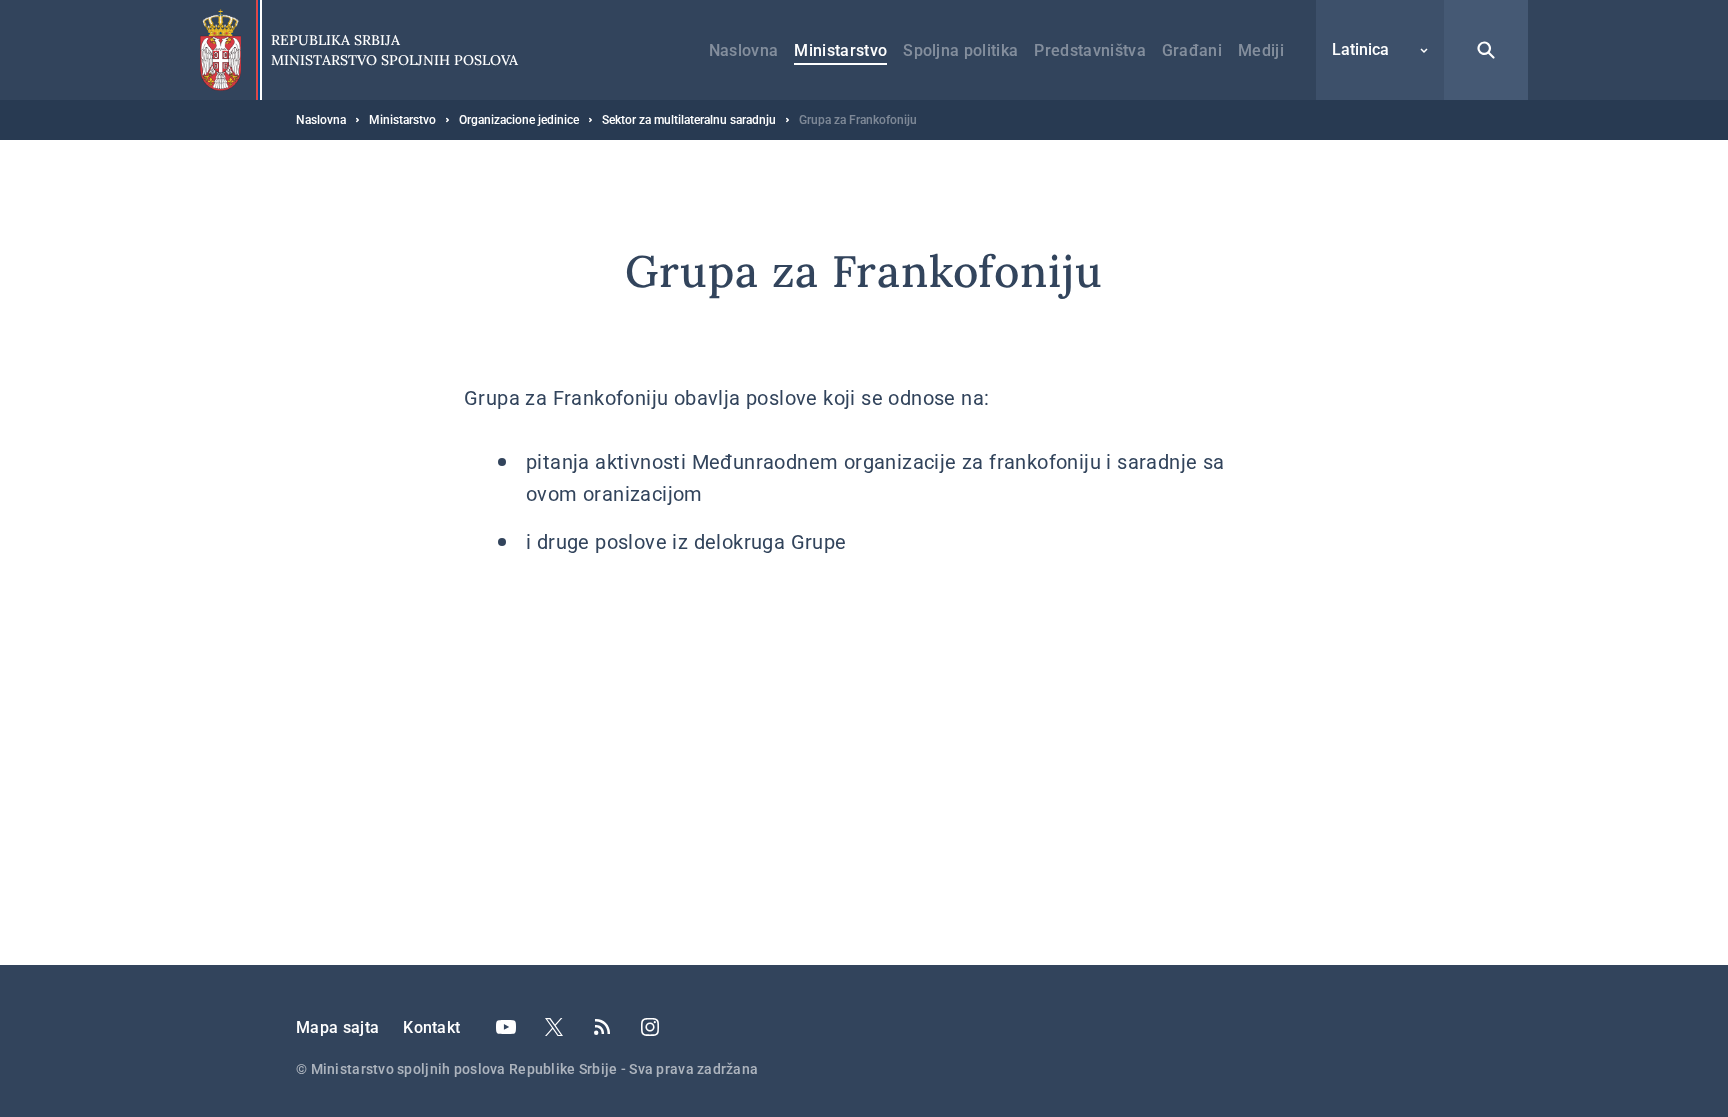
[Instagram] (650, 1027)
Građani (1192, 50)
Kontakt (431, 1027)
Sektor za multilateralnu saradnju (689, 120)
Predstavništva (1089, 50)
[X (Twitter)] (554, 1027)
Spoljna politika (960, 50)
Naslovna (744, 50)
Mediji (1261, 50)
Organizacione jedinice (519, 120)
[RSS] (602, 1027)
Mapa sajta (337, 1027)
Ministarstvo (840, 50)
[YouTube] (506, 1027)
